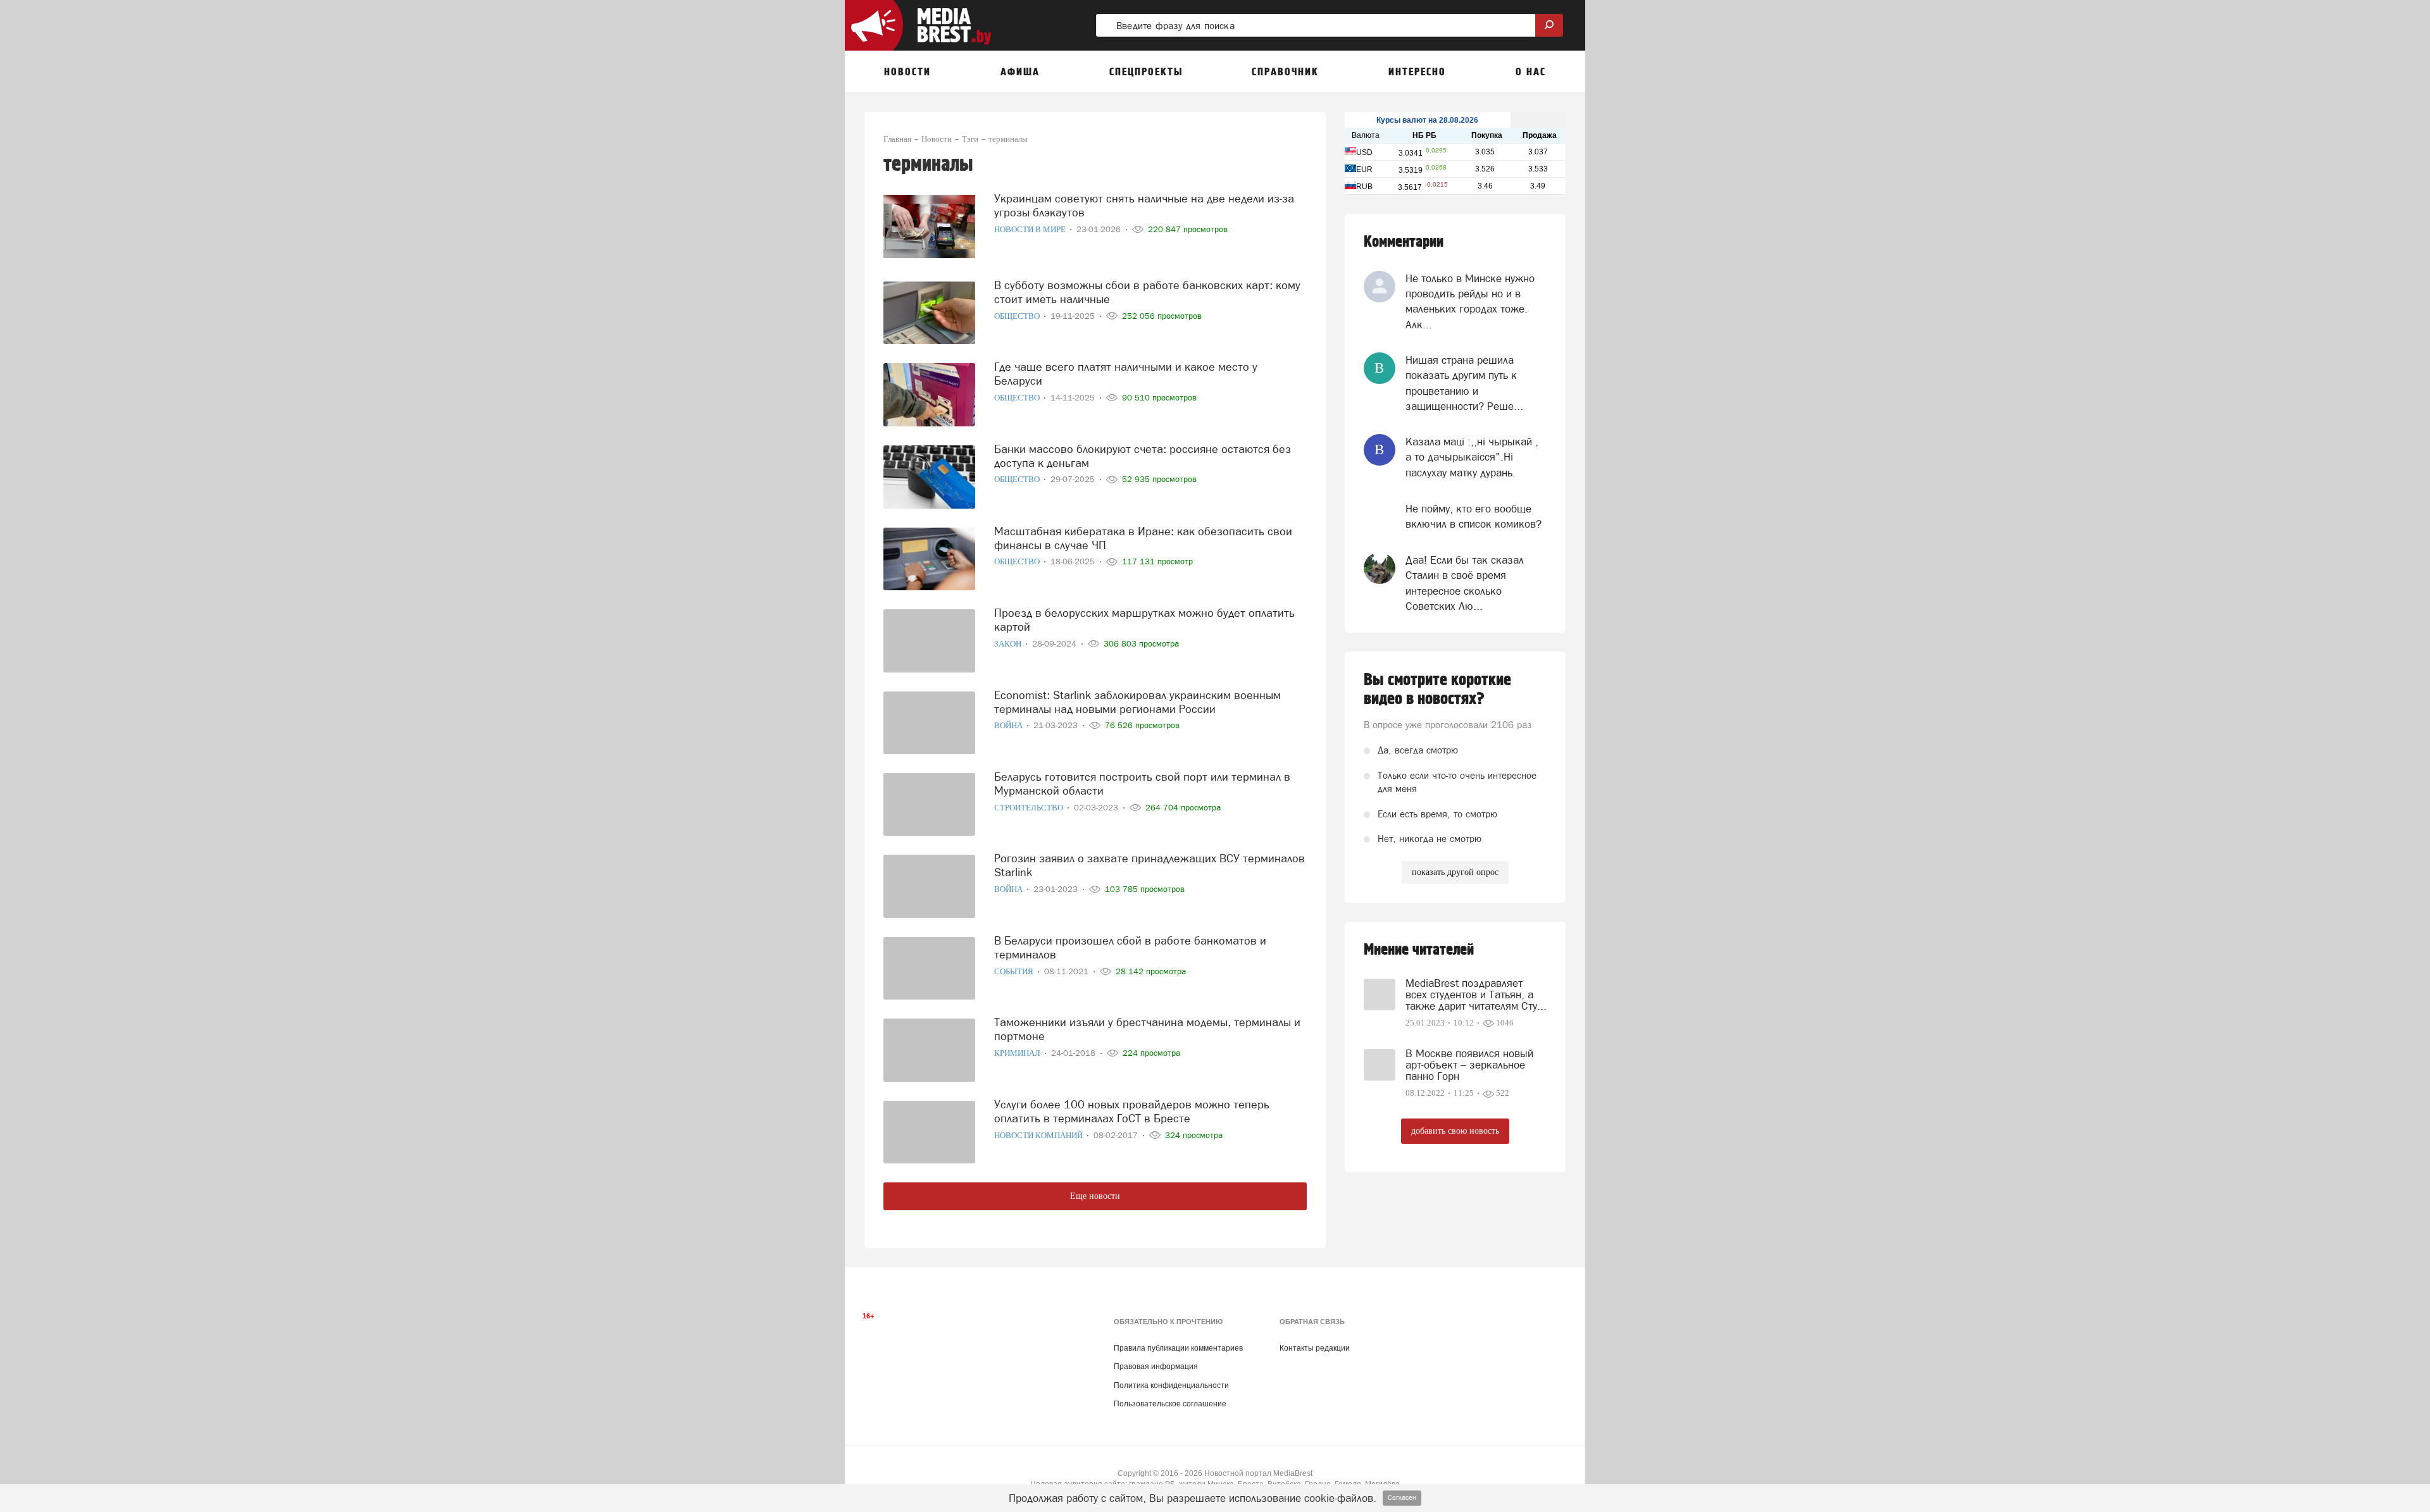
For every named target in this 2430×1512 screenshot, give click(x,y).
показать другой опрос (1455, 872)
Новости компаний (1039, 1135)
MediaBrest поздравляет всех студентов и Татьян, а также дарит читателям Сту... (1476, 995)
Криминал (1018, 1053)
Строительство (1030, 808)
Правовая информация (1156, 1366)
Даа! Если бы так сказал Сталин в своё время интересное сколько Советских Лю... (1465, 583)
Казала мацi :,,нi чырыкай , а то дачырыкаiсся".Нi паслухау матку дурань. (1472, 457)
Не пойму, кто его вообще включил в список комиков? (1474, 516)
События (1015, 971)
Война (1009, 725)
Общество (1018, 316)
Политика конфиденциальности (1171, 1385)
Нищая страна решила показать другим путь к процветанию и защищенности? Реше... (1464, 383)
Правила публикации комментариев (1178, 1348)
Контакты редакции (1315, 1348)
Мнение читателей (1419, 950)
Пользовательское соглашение (1170, 1404)
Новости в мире (1031, 229)
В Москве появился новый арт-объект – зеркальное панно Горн (1469, 1065)
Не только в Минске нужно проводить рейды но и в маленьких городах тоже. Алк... (1470, 301)
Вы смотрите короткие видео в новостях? (1437, 690)
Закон (1009, 644)
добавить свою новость (1455, 1131)
